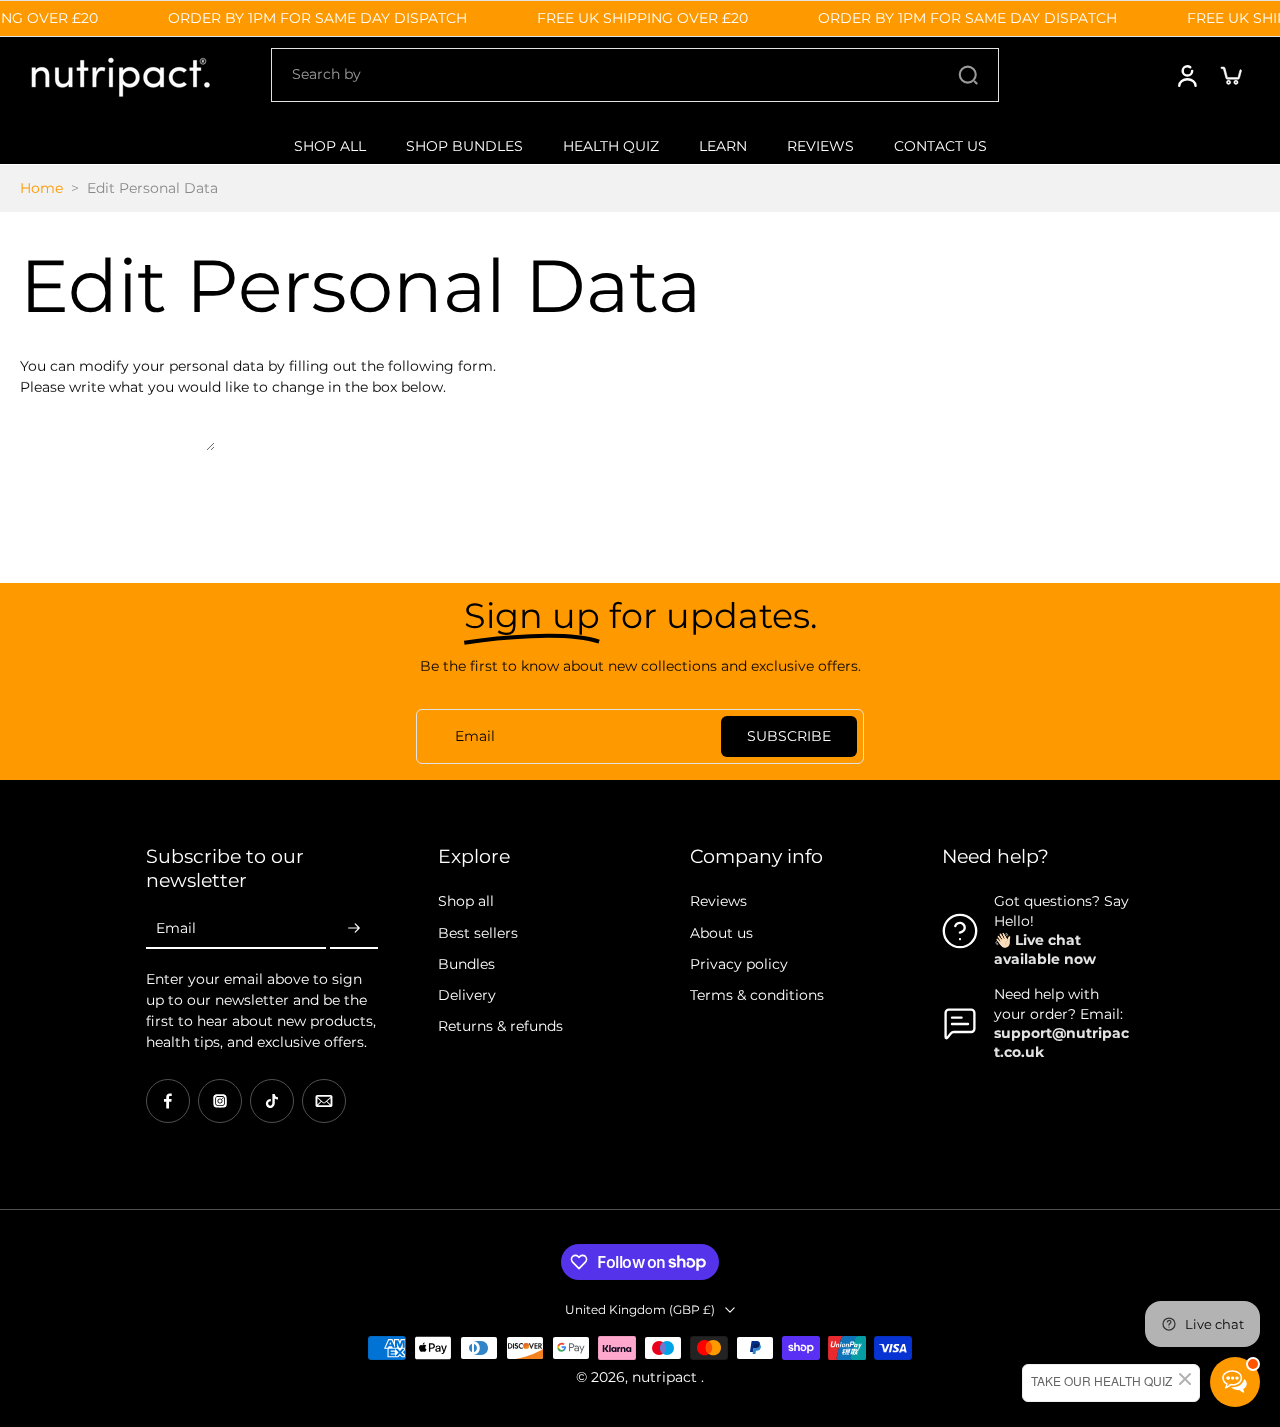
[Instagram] (220, 1101)
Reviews (718, 901)
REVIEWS (820, 146)
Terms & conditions (757, 995)
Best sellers (478, 933)
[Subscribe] (354, 929)
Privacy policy (739, 964)
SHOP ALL (330, 146)
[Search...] (968, 75)
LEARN (723, 146)
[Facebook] (168, 1101)
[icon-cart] (1230, 75)
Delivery (467, 995)
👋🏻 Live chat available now (1045, 949)
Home (41, 188)
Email (176, 928)
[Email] (324, 1101)
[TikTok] (272, 1101)
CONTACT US (940, 146)
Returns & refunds (500, 1026)
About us (721, 933)
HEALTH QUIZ (611, 146)
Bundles (466, 964)
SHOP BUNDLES (464, 146)
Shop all (466, 901)
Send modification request (113, 464)
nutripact (666, 1377)
